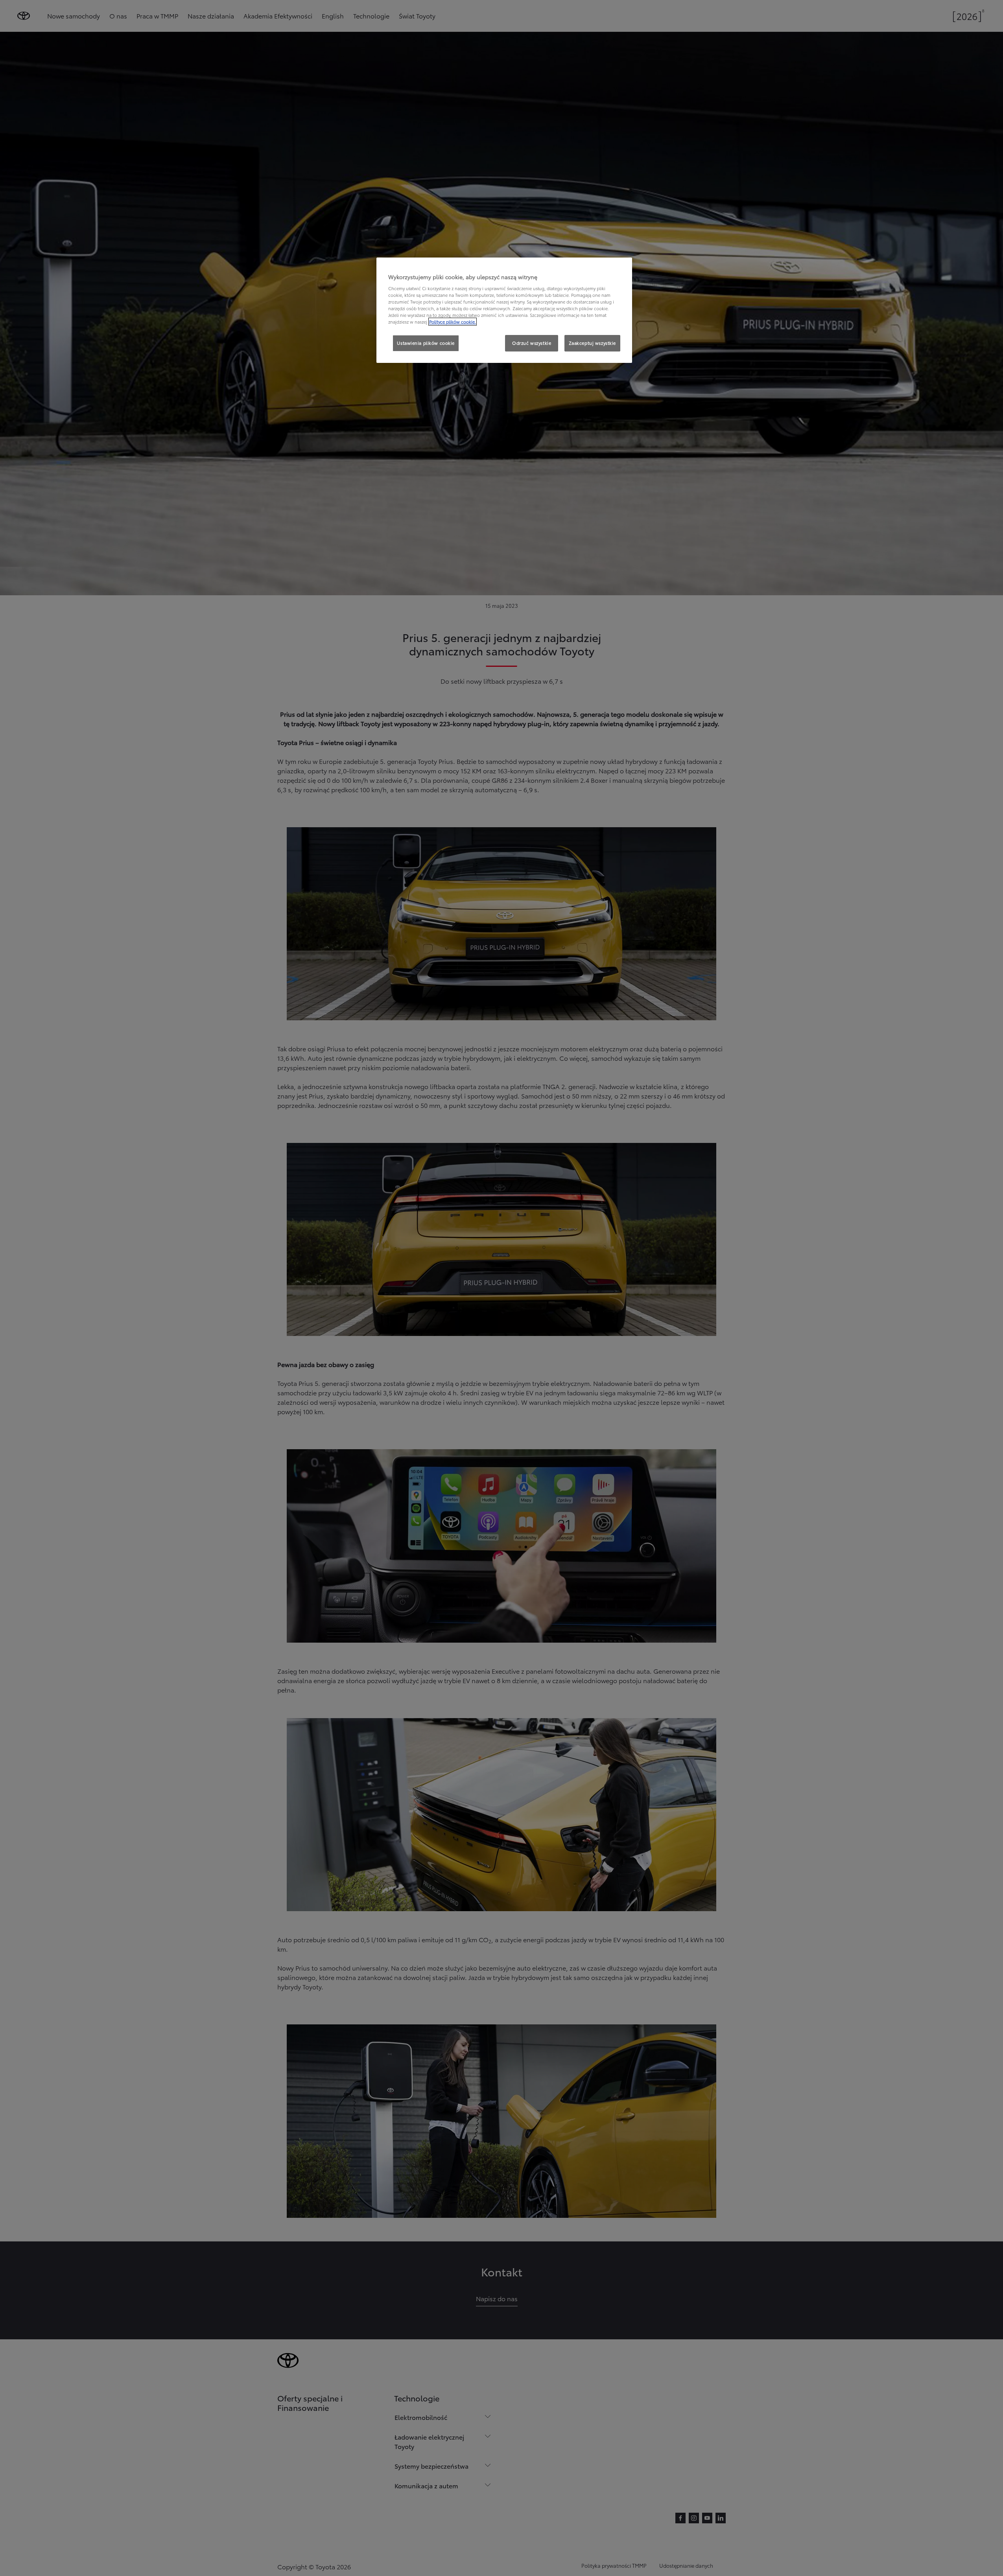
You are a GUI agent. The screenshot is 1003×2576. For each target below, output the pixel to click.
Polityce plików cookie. (453, 322)
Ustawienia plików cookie (426, 343)
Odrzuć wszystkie (532, 343)
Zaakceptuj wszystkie (592, 343)
